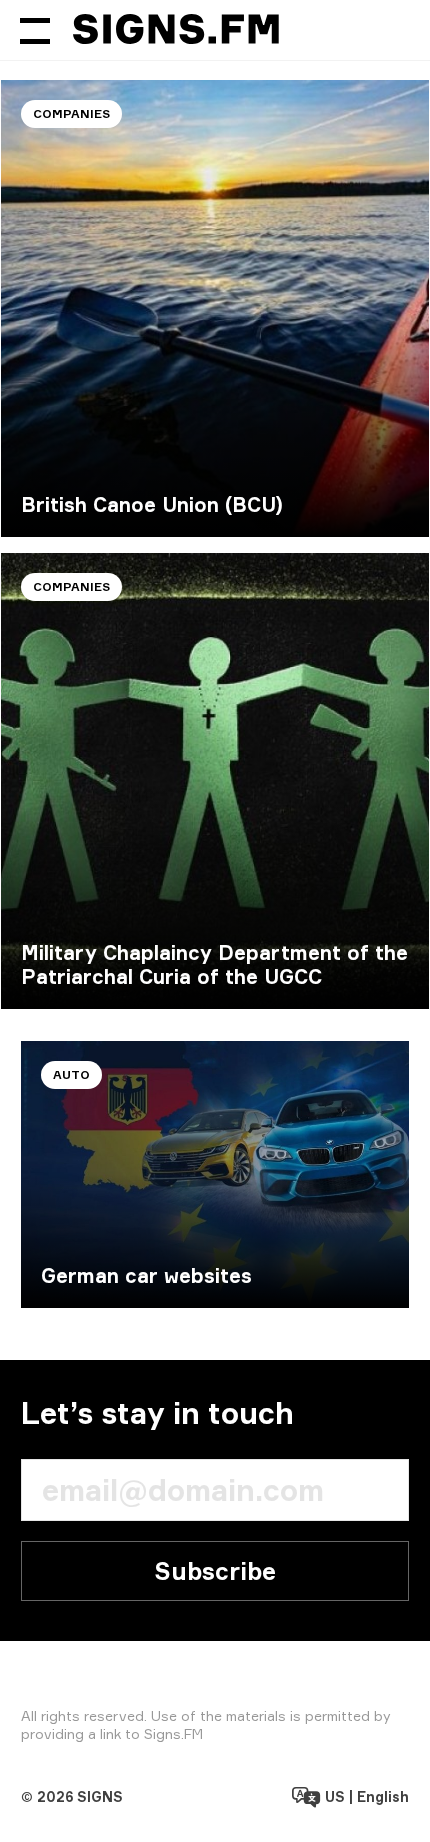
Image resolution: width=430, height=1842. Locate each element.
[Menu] (35, 30)
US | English (365, 1796)
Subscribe (215, 1571)
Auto (71, 1074)
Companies (71, 113)
